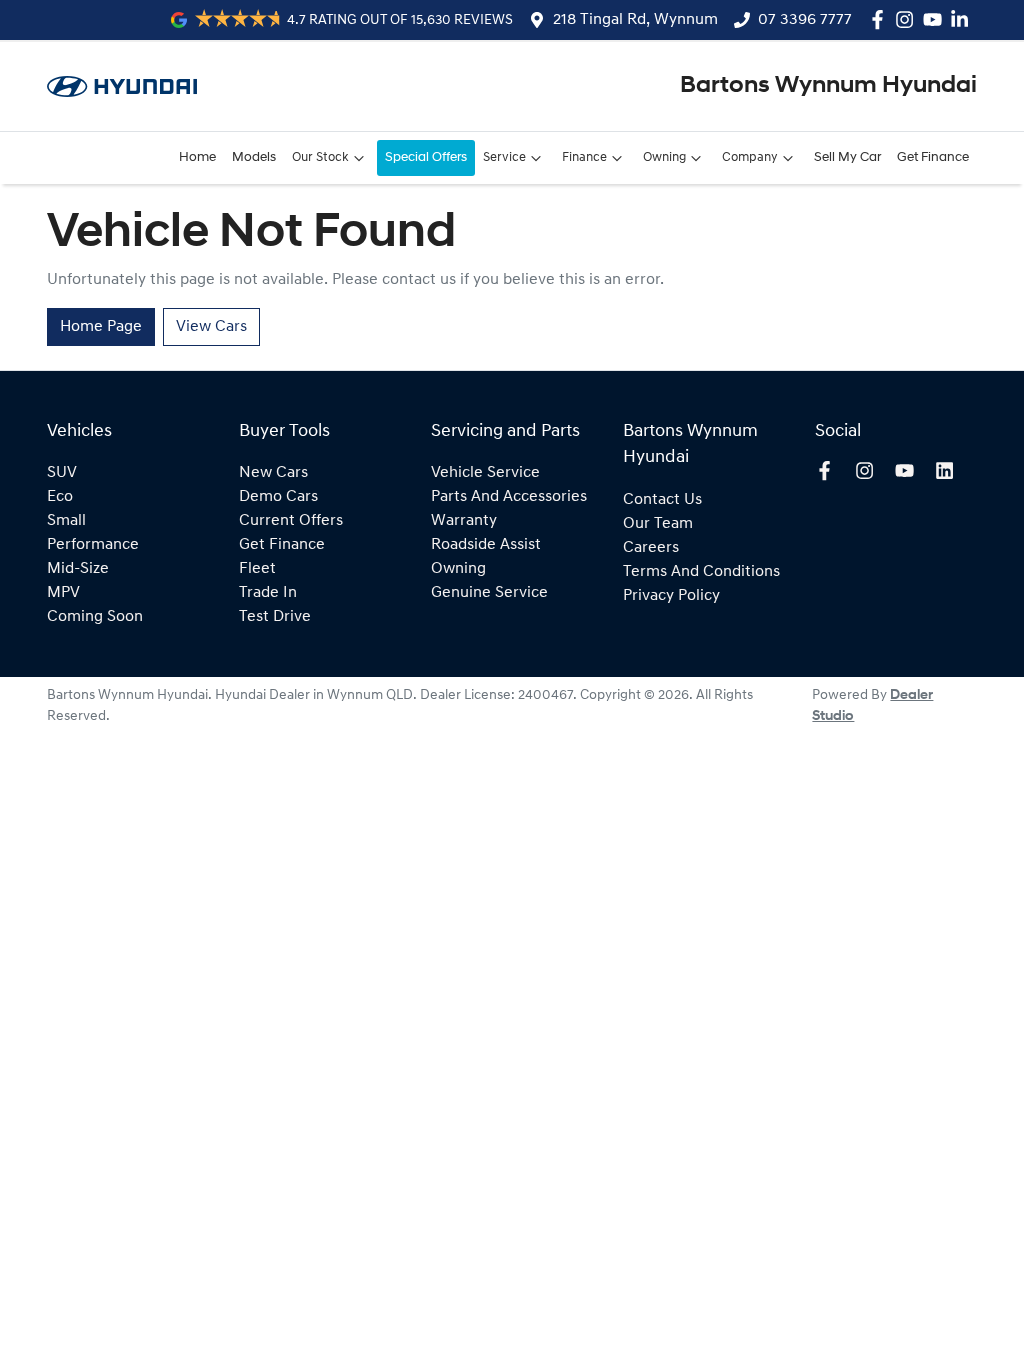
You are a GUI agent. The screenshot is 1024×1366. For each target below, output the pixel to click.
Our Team (658, 524)
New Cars (273, 473)
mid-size (78, 569)
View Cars (211, 327)
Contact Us (662, 500)
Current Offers (291, 521)
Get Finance (933, 157)
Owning (664, 157)
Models (254, 157)
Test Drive (275, 617)
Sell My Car (847, 157)
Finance (584, 157)
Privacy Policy (671, 596)
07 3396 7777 (805, 20)
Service (504, 157)
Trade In (268, 593)
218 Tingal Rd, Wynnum (635, 20)
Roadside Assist (486, 545)
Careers (651, 548)
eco (60, 497)
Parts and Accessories (509, 497)
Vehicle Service (485, 473)
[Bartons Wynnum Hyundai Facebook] (881, 19)
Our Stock (320, 157)
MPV (63, 593)
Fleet (257, 569)
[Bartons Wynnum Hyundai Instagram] (908, 19)
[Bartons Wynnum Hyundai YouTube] (936, 19)
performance (93, 545)
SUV (62, 473)
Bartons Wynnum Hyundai (828, 86)
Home (197, 157)
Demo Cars (278, 497)
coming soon (95, 617)
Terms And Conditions (701, 572)
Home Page (101, 327)
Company (750, 157)
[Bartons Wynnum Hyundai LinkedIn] (963, 19)
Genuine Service (489, 593)
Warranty (464, 521)
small (66, 521)
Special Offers (426, 157)
